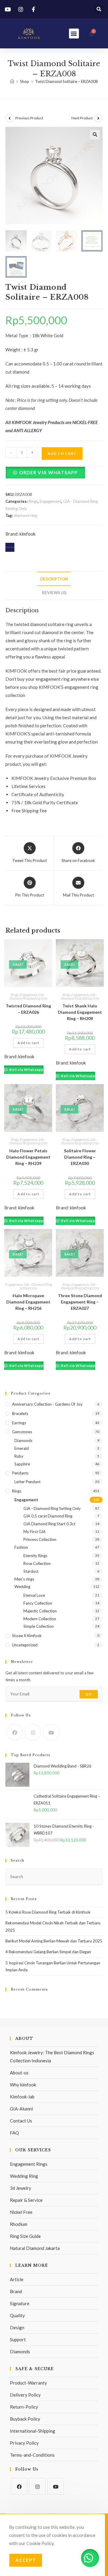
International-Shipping (33, 2431)
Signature (20, 2303)
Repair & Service (26, 2200)
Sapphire (22, 1464)
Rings (33, 501)
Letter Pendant (27, 1482)
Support (18, 2339)
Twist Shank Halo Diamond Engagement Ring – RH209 (80, 1012)
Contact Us (21, 2121)
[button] (99, 9)
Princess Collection (40, 1539)
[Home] (12, 81)
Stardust (31, 1571)
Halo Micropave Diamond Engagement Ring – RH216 (28, 1302)
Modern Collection (40, 1619)
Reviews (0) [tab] (54, 593)
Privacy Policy (24, 2443)
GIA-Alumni (21, 2109)
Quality (17, 2315)
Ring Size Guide (25, 2236)
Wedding (22, 1587)
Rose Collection (37, 1563)
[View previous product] (10, 118)
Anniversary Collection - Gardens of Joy (47, 1404)
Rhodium (19, 2224)
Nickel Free (21, 2212)
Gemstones (22, 1432)
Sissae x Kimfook (27, 1636)
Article (17, 2279)
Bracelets (20, 1413)
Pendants (20, 1473)
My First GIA (34, 1532)
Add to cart (62, 453)
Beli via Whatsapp (26, 1070)
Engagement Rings (29, 2164)
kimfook (27, 534)
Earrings (19, 1423)
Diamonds (23, 1441)
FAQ (14, 2133)
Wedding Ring (24, 2176)
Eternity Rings (35, 1556)
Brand (16, 2291)
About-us (19, 2073)
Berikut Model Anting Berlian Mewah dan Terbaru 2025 (54, 1941)
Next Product (82, 118)
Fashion (21, 1547)
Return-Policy (24, 2407)
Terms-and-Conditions (32, 2455)
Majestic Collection (40, 1611)
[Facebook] (15, 1732)
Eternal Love (34, 1595)
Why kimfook (23, 2085)
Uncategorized (25, 1645)
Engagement (50, 501)
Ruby (19, 1456)
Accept (26, 2560)
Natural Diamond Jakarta (35, 2248)
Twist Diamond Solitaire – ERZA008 (66, 81)
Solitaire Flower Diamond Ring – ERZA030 (80, 1157)
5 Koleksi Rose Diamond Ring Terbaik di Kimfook (48, 1912)
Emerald (22, 1448)
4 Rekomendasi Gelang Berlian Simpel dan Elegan (48, 1952)
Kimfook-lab (22, 2097)
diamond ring (25, 515)
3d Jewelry (21, 2188)
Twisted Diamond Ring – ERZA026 (28, 1009)
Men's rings (24, 1579)
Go (89, 1694)
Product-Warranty (28, 2383)
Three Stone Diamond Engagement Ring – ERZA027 (80, 1302)
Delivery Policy (25, 2395)
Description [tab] (54, 579)
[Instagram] (33, 1732)
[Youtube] (51, 1732)
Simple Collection (39, 1626)
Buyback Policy (25, 2419)
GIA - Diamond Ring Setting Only (28, 996)
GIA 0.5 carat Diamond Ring (48, 1516)
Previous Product (29, 118)
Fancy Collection (38, 1603)
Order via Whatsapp (48, 472)
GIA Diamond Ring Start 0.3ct (49, 1524)
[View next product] (98, 118)
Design (17, 2327)
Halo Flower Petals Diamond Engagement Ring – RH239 (28, 1157)
